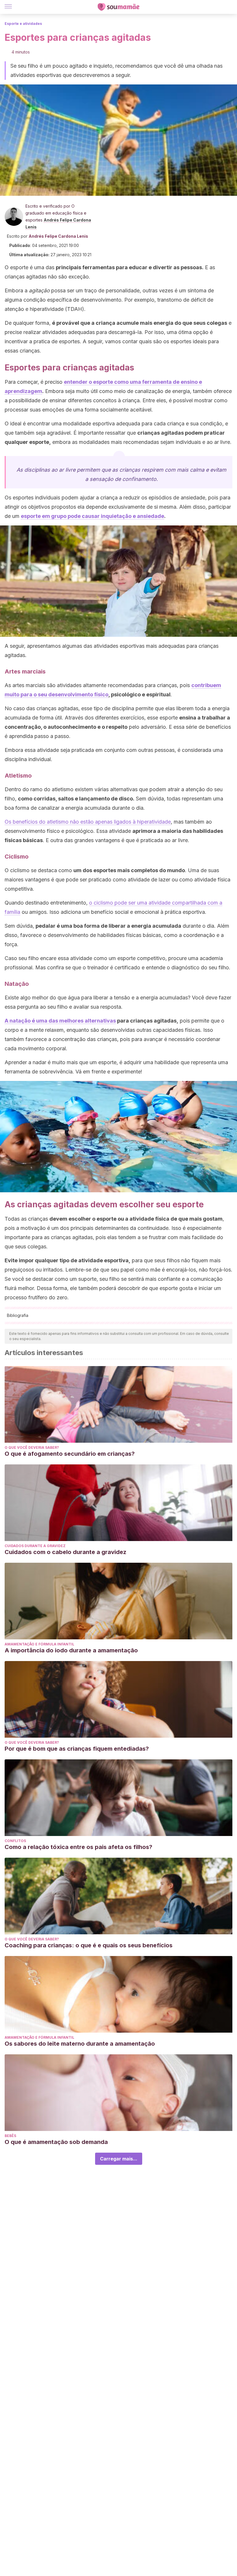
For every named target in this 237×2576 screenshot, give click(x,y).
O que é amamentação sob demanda (56, 2142)
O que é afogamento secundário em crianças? (70, 1454)
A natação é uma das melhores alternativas (60, 1021)
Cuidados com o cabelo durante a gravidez (65, 1552)
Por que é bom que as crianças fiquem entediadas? (77, 1749)
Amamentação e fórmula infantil (39, 1644)
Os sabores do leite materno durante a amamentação (80, 2044)
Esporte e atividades (23, 24)
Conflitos (15, 1841)
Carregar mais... (119, 2159)
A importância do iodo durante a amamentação (71, 1650)
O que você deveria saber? (32, 1447)
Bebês (10, 2136)
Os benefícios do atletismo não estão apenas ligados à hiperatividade (88, 822)
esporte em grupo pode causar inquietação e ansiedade (92, 516)
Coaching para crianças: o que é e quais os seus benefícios (89, 1945)
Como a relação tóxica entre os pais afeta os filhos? (78, 1847)
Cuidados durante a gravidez (35, 1546)
